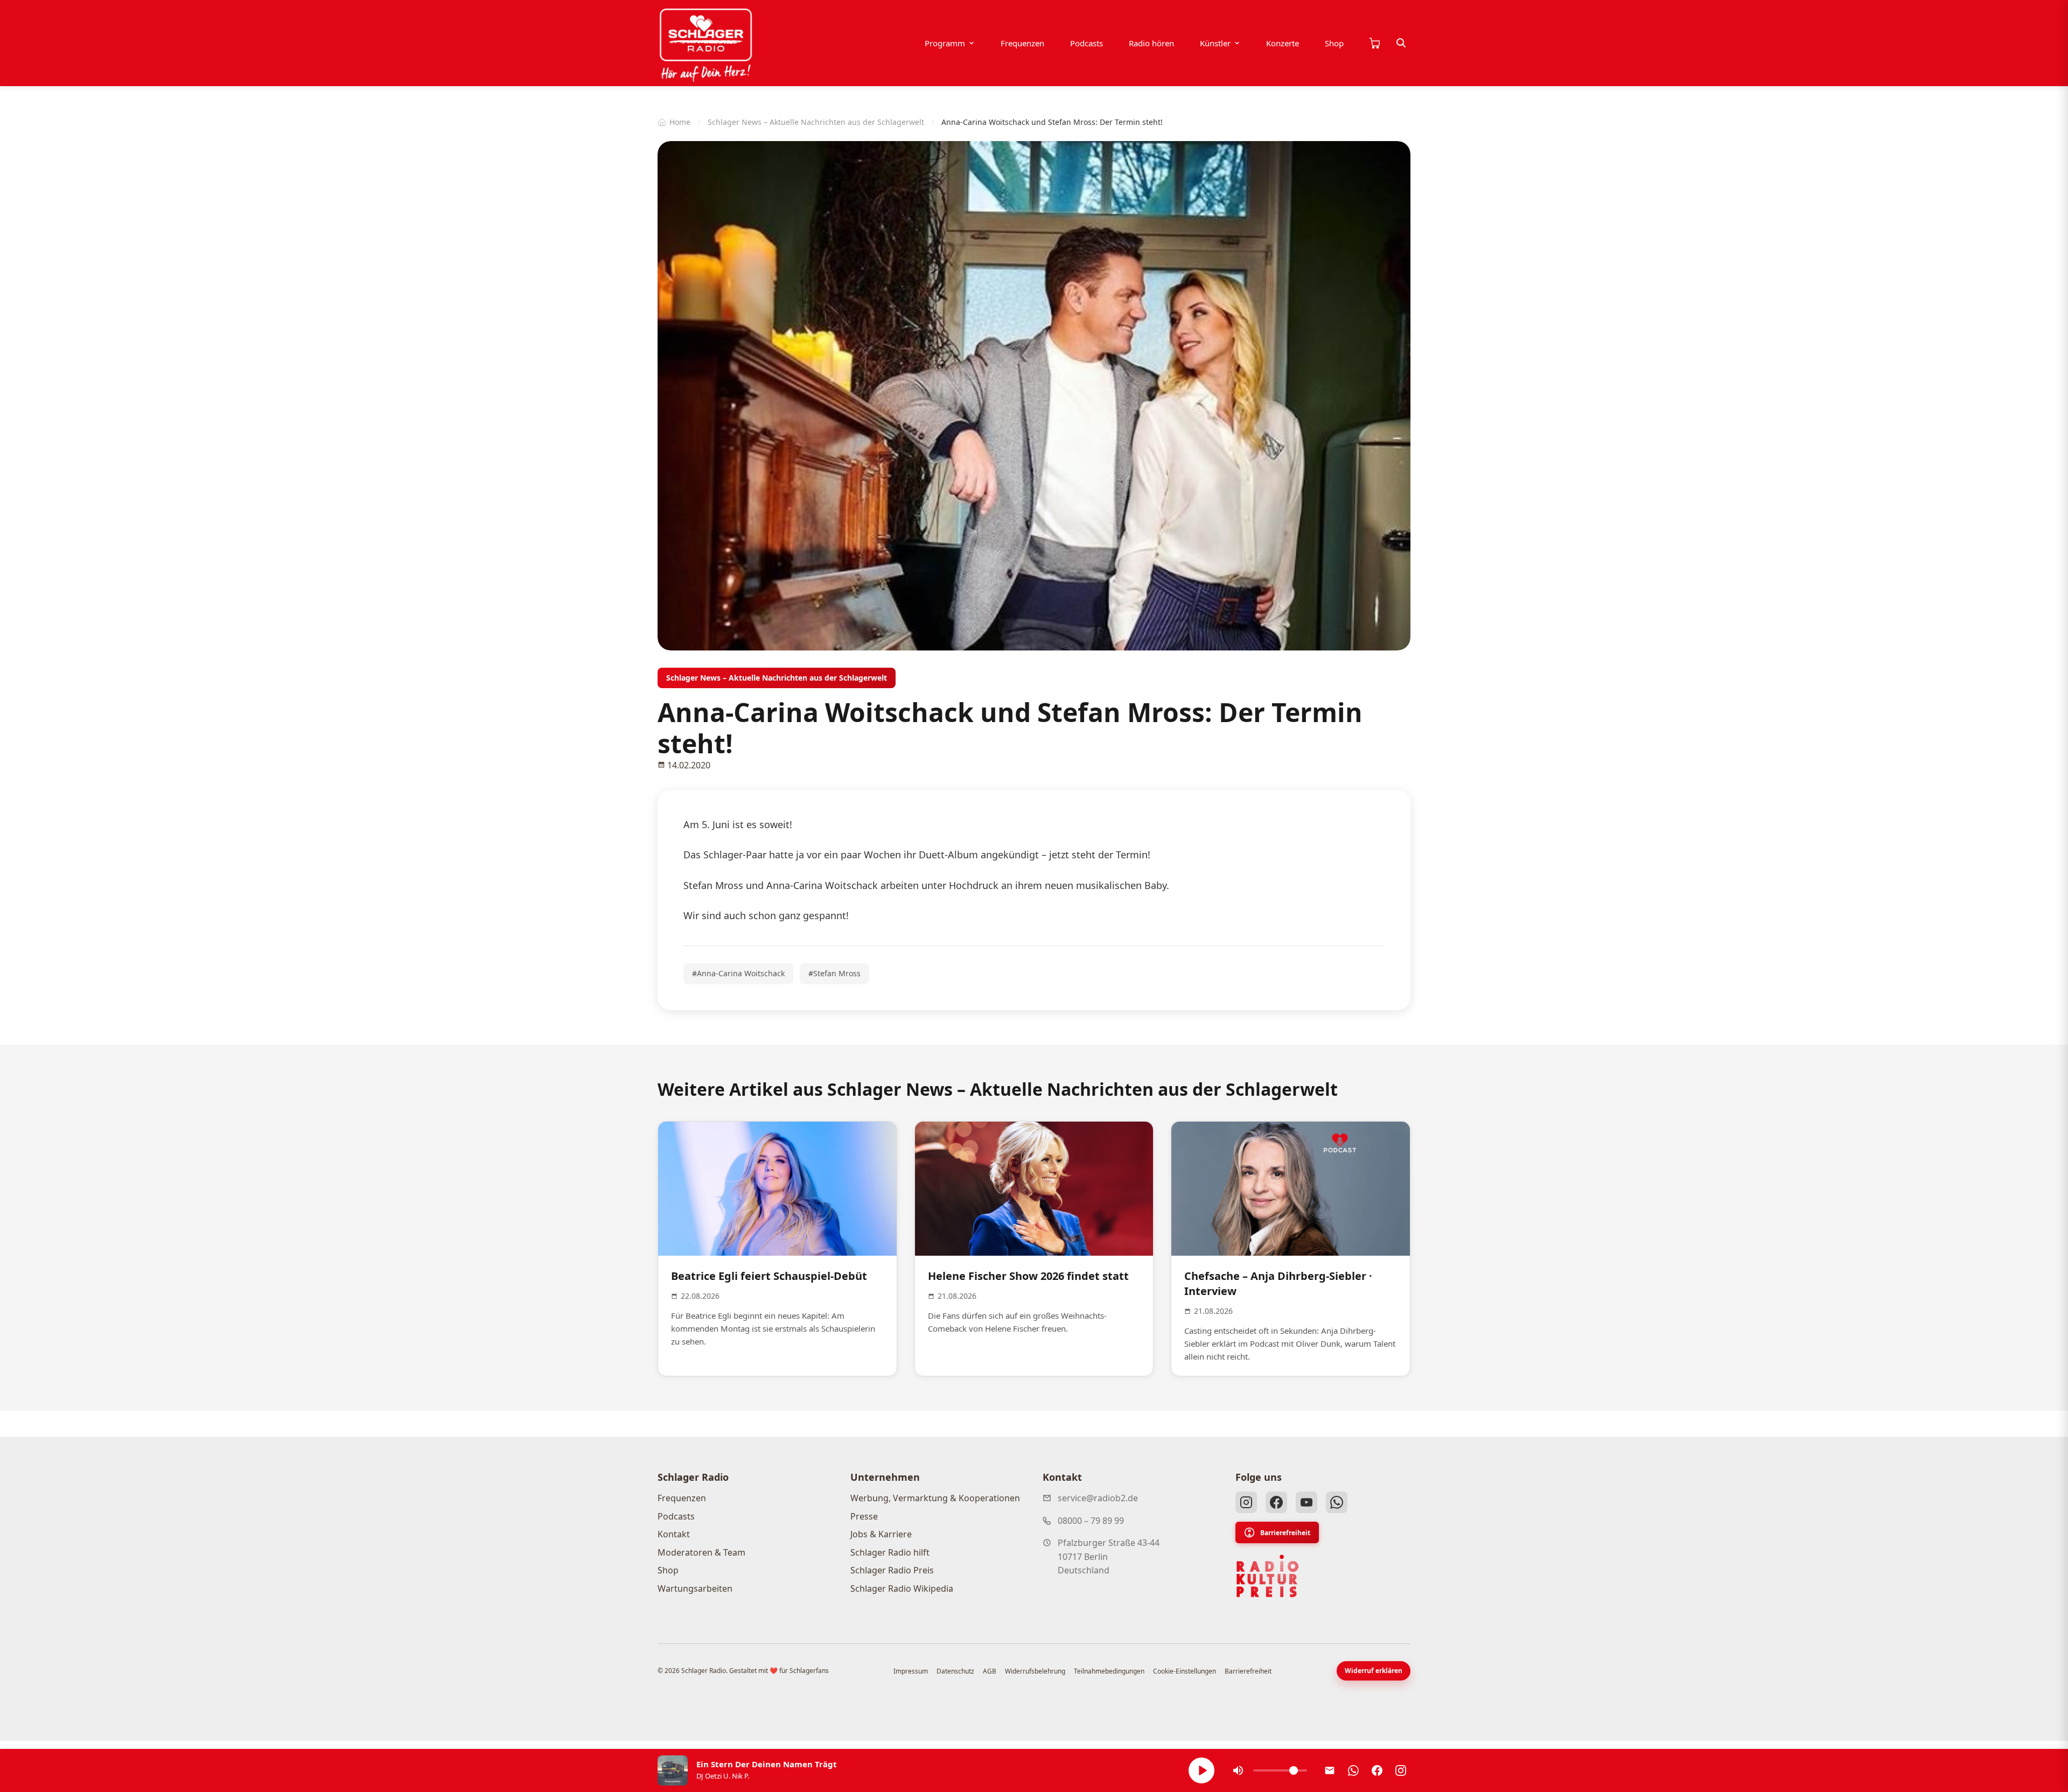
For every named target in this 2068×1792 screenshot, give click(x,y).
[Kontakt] (1330, 1770)
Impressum (911, 1671)
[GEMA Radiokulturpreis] (1268, 1576)
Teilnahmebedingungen (1109, 1671)
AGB (990, 1671)
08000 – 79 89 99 (1091, 1521)
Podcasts (1087, 43)
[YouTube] (1307, 1502)
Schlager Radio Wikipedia (902, 1588)
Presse (864, 1516)
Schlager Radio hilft (890, 1552)
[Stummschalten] (1238, 1770)
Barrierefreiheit (1285, 1533)
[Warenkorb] (1374, 43)
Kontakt (674, 1534)
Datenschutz (955, 1671)
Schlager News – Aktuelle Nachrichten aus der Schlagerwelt (816, 122)
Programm (945, 43)
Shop (1334, 43)
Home (680, 122)
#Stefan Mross (834, 973)
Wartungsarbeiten (695, 1588)
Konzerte (1283, 43)
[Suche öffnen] (1401, 43)
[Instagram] (1246, 1502)
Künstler (1215, 43)
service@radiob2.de (1098, 1498)
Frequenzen (1022, 43)
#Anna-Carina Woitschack (738, 973)
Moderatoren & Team (701, 1552)
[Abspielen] (1201, 1770)
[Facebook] (1276, 1502)
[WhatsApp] (1337, 1502)
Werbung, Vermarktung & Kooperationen (935, 1498)
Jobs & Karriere (881, 1534)
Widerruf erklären (1374, 1671)
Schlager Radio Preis (892, 1570)
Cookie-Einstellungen (1185, 1671)
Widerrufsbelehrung (1035, 1671)
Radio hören (1151, 43)
